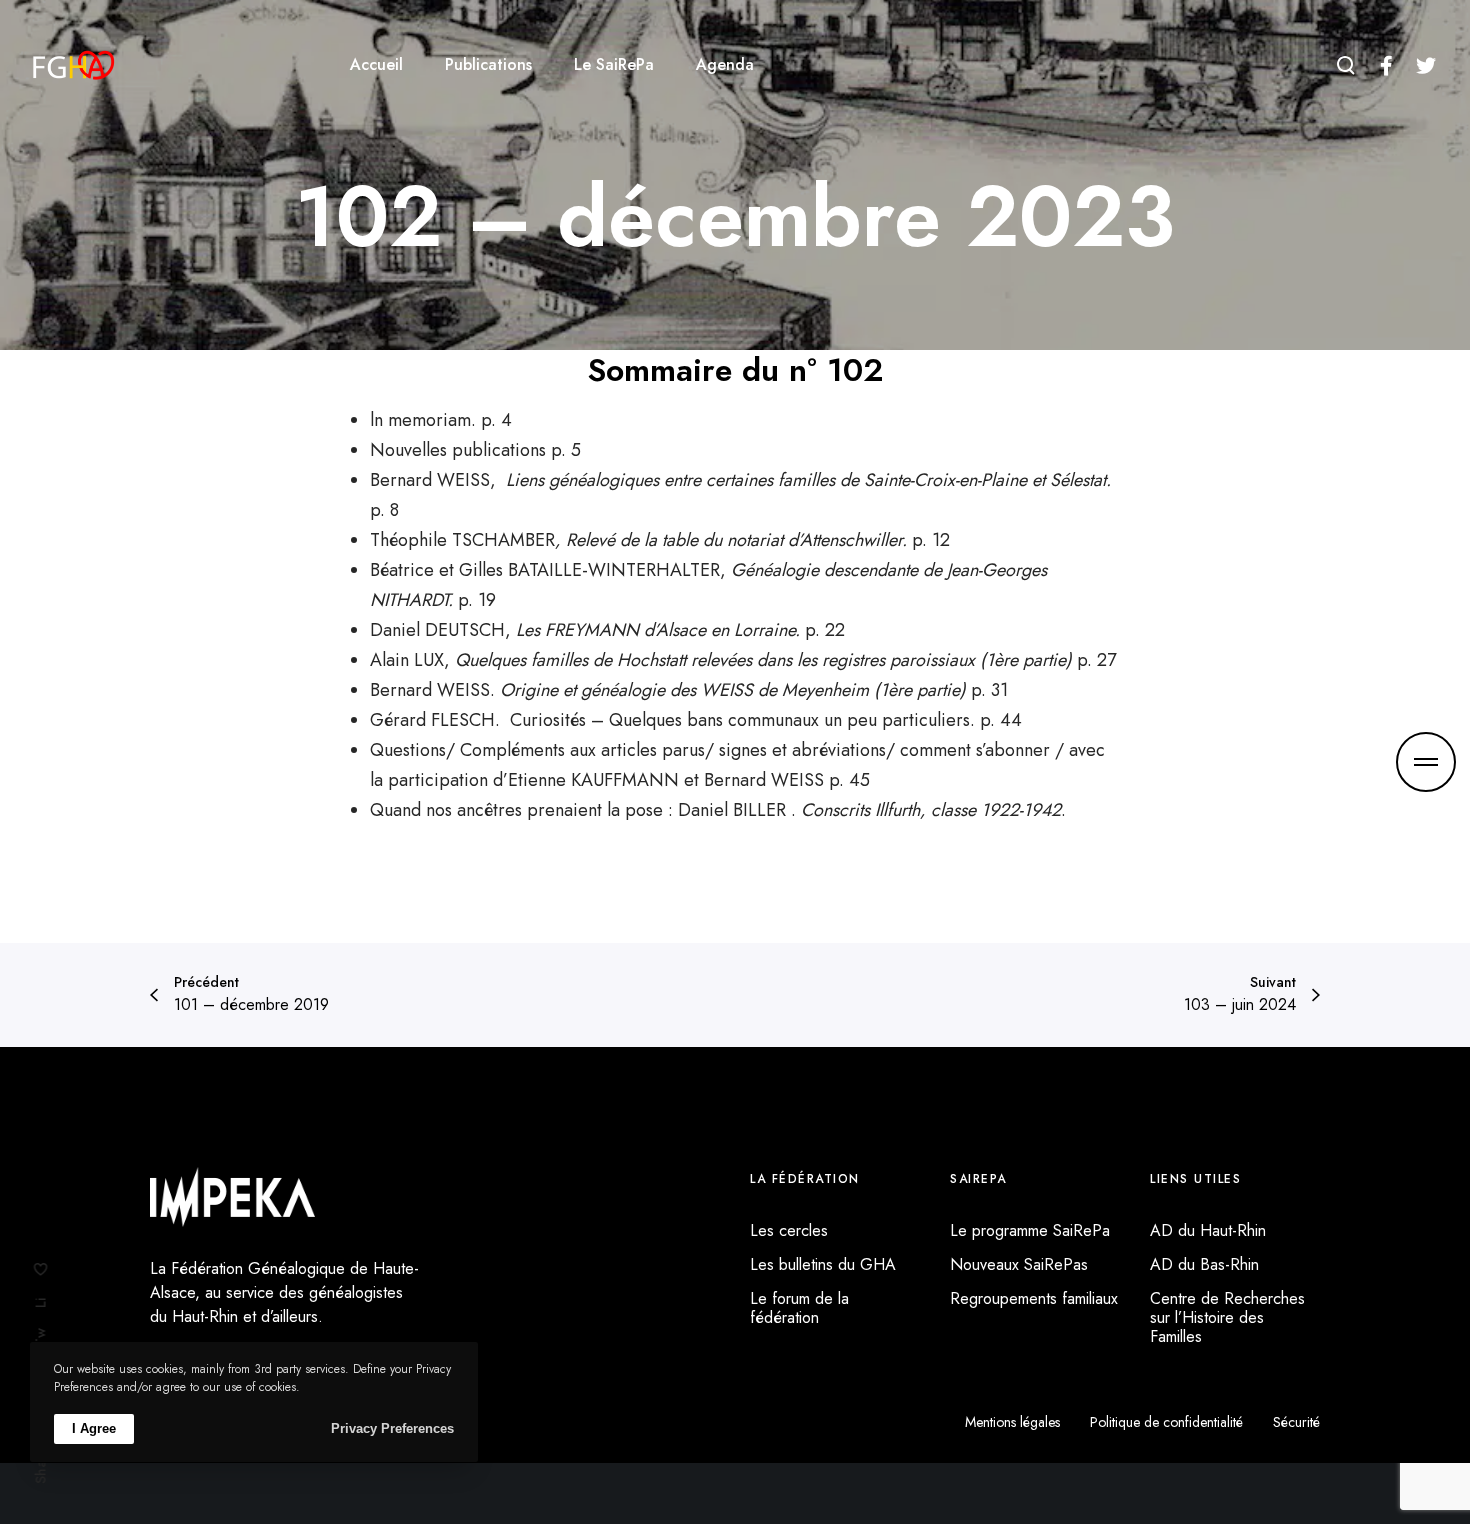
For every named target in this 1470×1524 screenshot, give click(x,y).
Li (41, 1303)
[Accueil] (232, 1197)
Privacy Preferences (392, 1428)
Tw (41, 1337)
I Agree (94, 1428)
